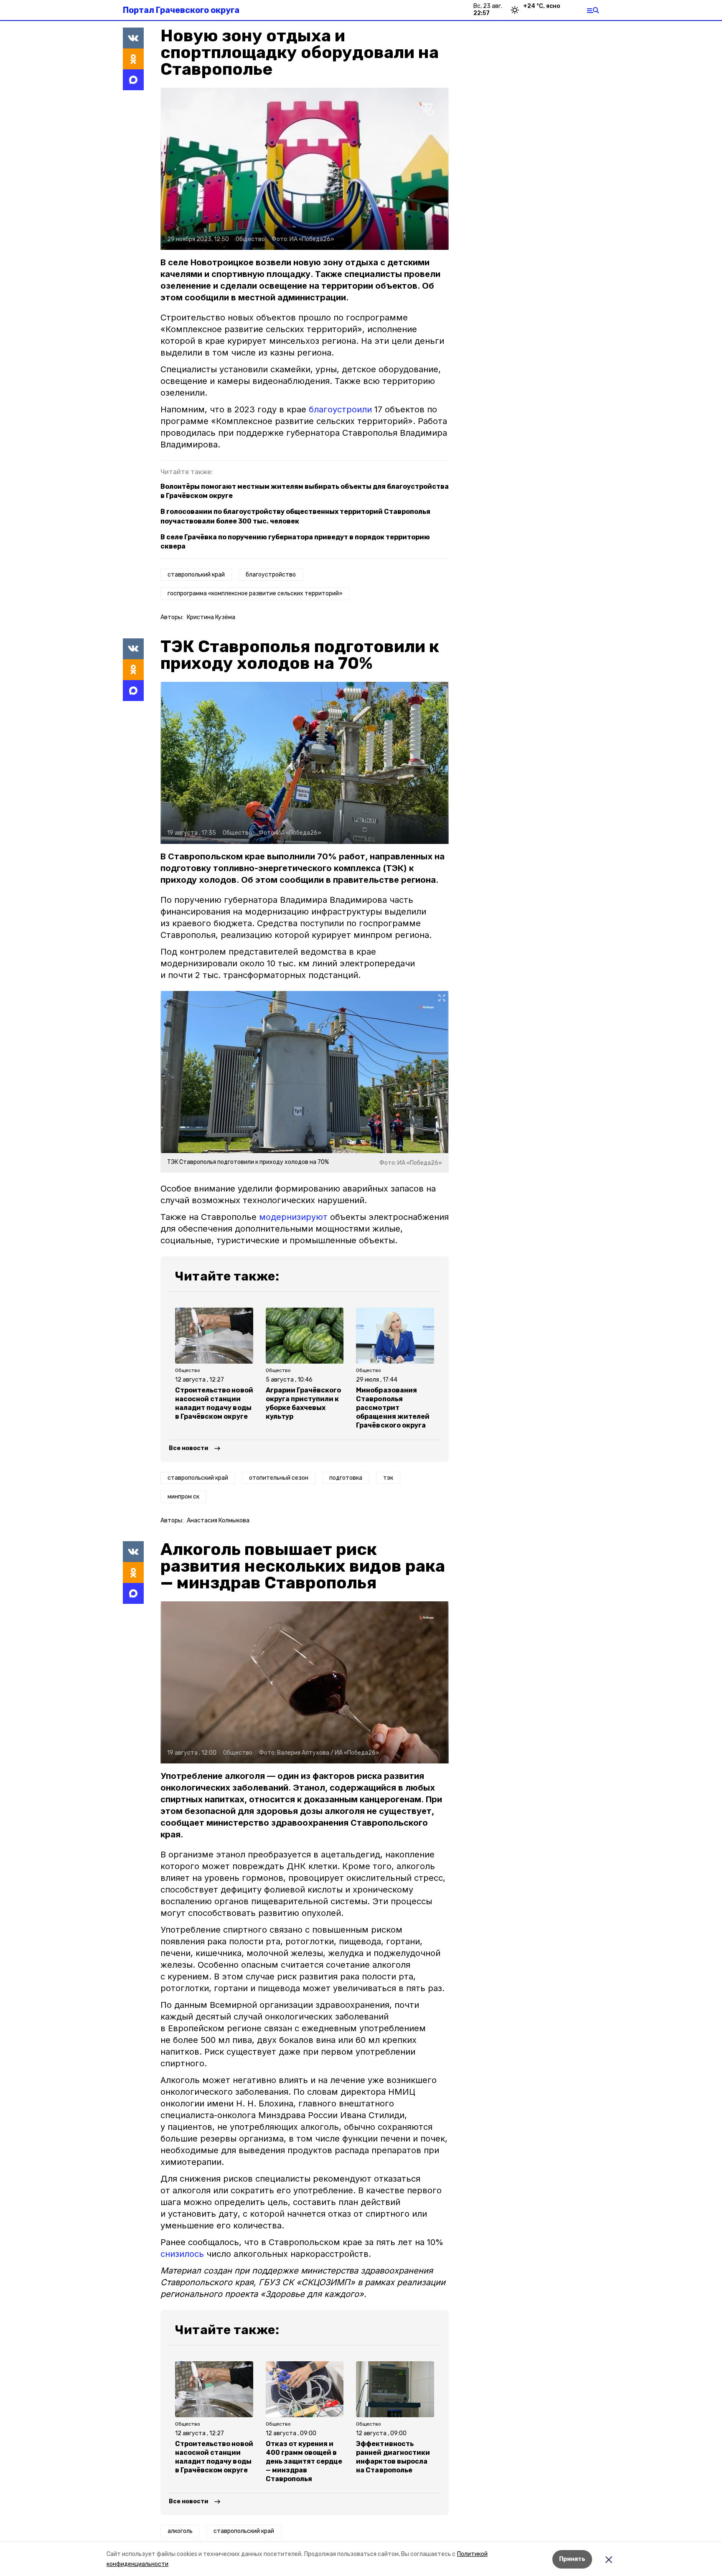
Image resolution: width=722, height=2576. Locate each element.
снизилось (182, 2254)
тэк (388, 1478)
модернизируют (293, 1217)
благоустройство (271, 575)
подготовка (346, 1478)
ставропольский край (198, 1478)
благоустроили (340, 409)
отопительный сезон (279, 1478)
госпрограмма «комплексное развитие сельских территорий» (255, 593)
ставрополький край (196, 575)
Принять (572, 2559)
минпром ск (183, 1497)
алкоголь (180, 2531)
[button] (305, 169)
